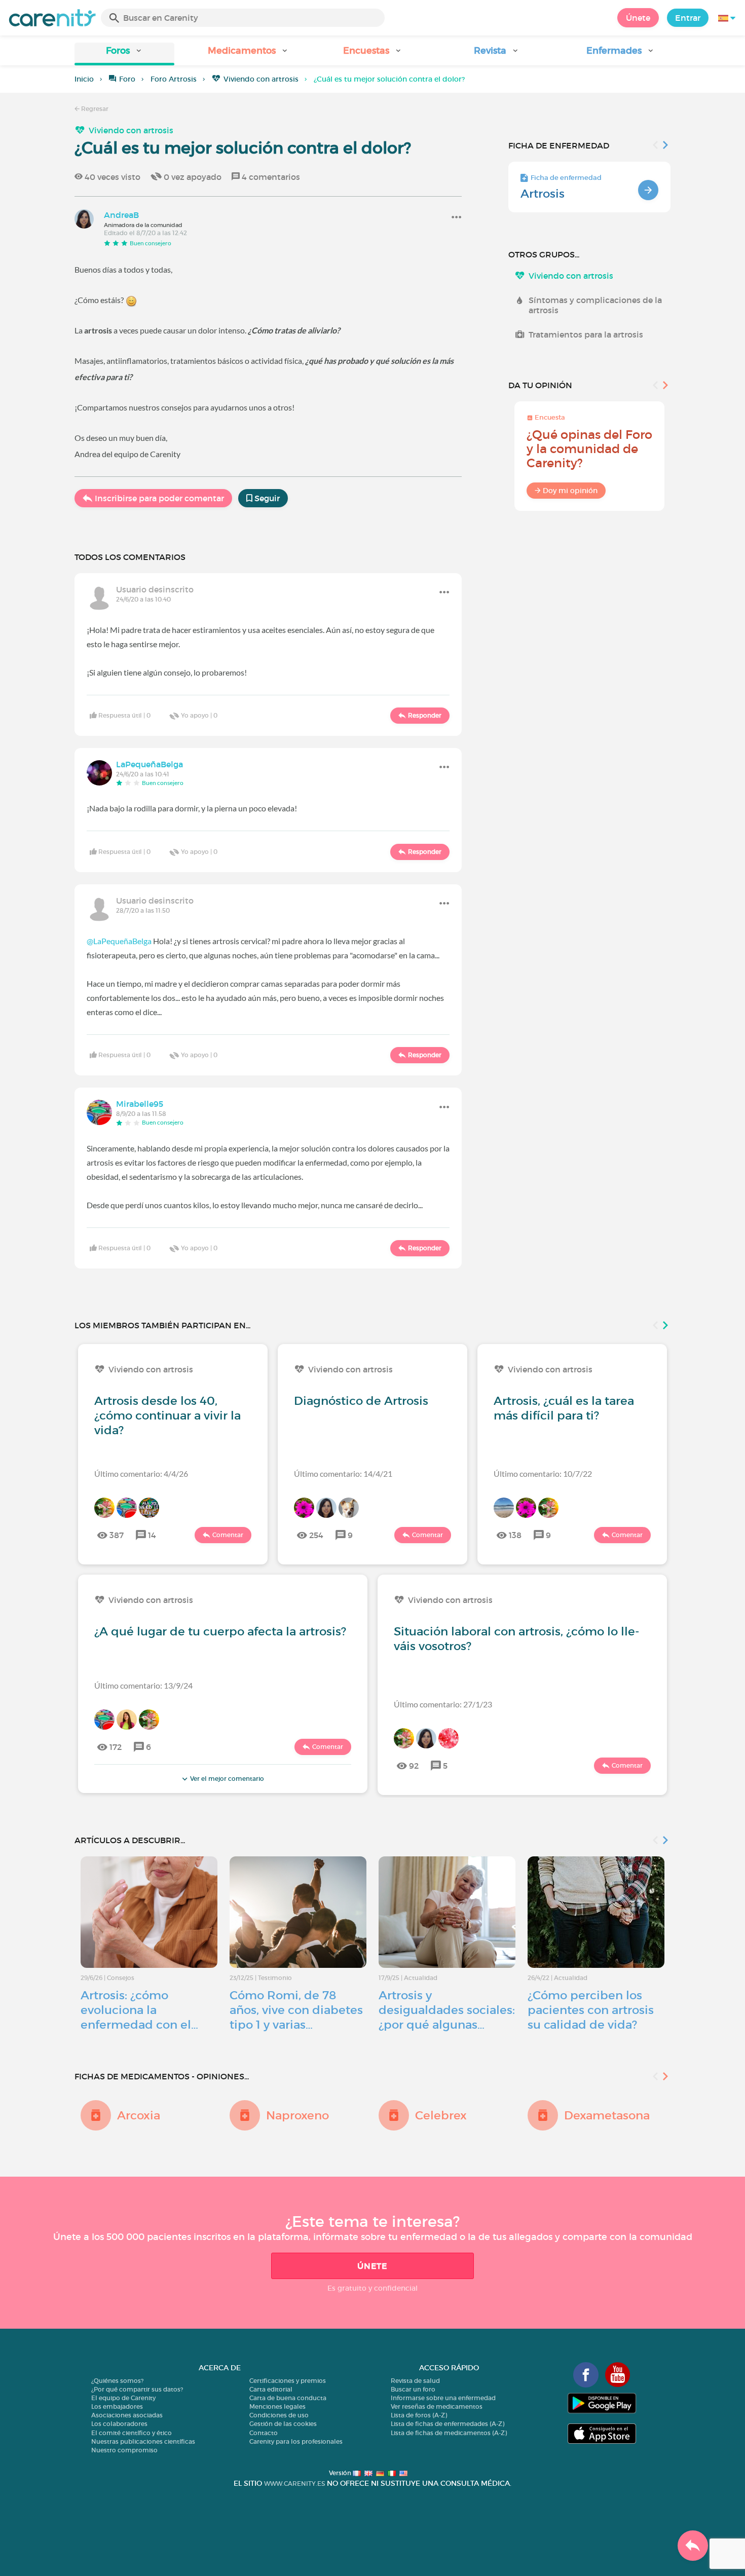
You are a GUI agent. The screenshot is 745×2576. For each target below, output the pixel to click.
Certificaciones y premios (288, 2381)
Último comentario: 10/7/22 (543, 1473)
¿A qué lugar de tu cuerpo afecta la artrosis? (220, 1631)
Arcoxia (139, 2115)
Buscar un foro (413, 2389)
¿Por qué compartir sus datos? (137, 2389)
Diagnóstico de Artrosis (361, 1401)
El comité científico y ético (132, 2433)
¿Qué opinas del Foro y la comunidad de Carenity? (589, 449)
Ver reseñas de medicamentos (437, 2406)
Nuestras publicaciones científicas (143, 2441)
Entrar (688, 18)
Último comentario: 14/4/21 (343, 1473)
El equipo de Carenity (123, 2398)
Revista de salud (415, 2381)
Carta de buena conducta (288, 2398)
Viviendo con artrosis (261, 79)
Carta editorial (271, 2389)
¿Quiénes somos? (117, 2381)
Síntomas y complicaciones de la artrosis (595, 305)
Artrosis (543, 194)
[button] (124, 54)
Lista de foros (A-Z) (419, 2415)
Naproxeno (297, 2115)
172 (116, 1747)
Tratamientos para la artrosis (586, 334)
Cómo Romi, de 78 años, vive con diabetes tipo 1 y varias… (296, 2010)
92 (414, 1766)
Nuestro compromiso (124, 2450)
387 (117, 1535)
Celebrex (441, 2115)
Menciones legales (277, 2406)
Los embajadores (117, 2406)
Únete (638, 18)
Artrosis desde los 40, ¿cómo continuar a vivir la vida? (167, 1415)
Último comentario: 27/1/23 (443, 1704)
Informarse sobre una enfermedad (443, 2398)
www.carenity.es (294, 2484)
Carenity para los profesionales (296, 2441)
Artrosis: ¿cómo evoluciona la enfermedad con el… (139, 2010)
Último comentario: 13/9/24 (143, 1685)
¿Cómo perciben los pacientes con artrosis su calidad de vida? (591, 2010)
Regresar (94, 109)
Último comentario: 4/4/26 (141, 1473)
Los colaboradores (119, 2424)
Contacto (264, 2433)
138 (515, 1535)
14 (152, 1535)
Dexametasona (607, 2115)
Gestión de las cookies (283, 2424)
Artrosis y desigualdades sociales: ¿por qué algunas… (447, 2010)
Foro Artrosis (174, 79)
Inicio (84, 79)
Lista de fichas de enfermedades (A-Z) (448, 2424)
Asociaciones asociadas (127, 2415)
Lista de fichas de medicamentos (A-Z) (449, 2433)
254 (316, 1535)
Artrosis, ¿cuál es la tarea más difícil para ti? (564, 1408)
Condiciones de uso (279, 2415)
